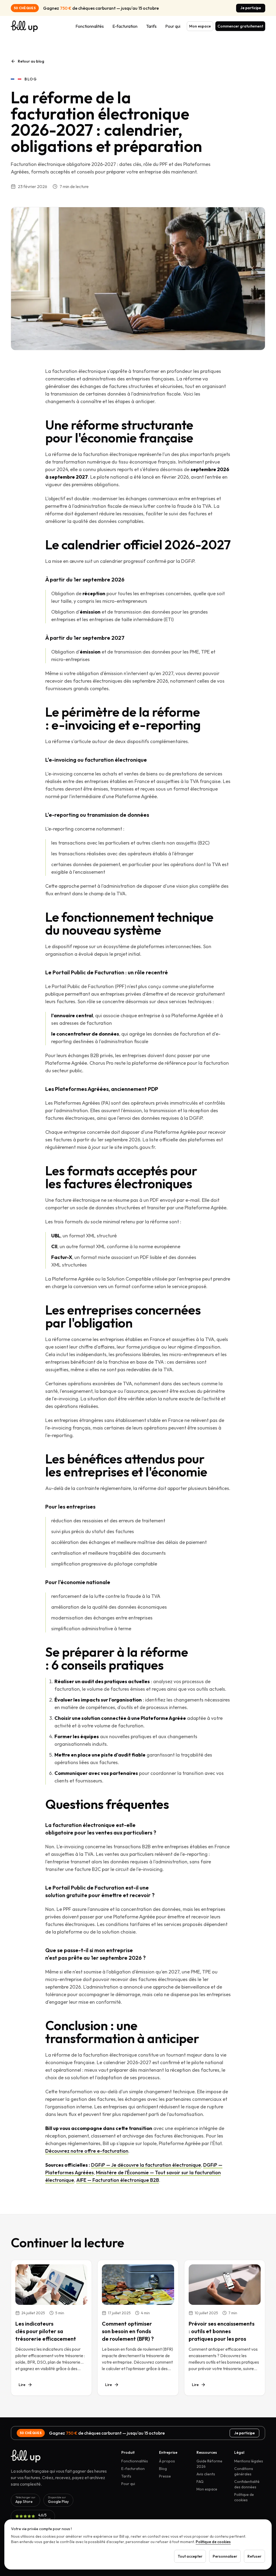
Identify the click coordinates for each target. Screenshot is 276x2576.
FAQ (200, 2482)
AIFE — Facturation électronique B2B (118, 2180)
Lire (22, 2385)
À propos (167, 2461)
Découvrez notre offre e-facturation (87, 2151)
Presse (165, 2476)
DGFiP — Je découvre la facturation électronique (146, 2165)
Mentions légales (249, 2461)
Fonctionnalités (90, 26)
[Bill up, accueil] (24, 26)
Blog (163, 2469)
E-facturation (125, 26)
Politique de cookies (213, 2542)
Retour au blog (31, 61)
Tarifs (151, 26)
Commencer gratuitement (240, 26)
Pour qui (173, 26)
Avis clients (206, 2474)
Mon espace (200, 26)
